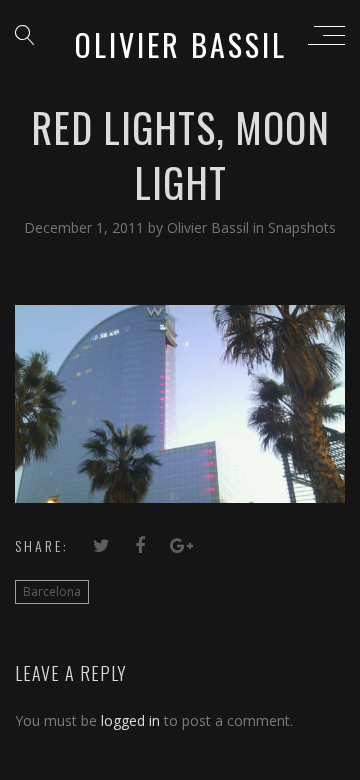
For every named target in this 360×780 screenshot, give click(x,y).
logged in (130, 720)
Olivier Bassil (210, 227)
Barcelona (52, 591)
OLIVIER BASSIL (181, 44)
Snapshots (302, 227)
